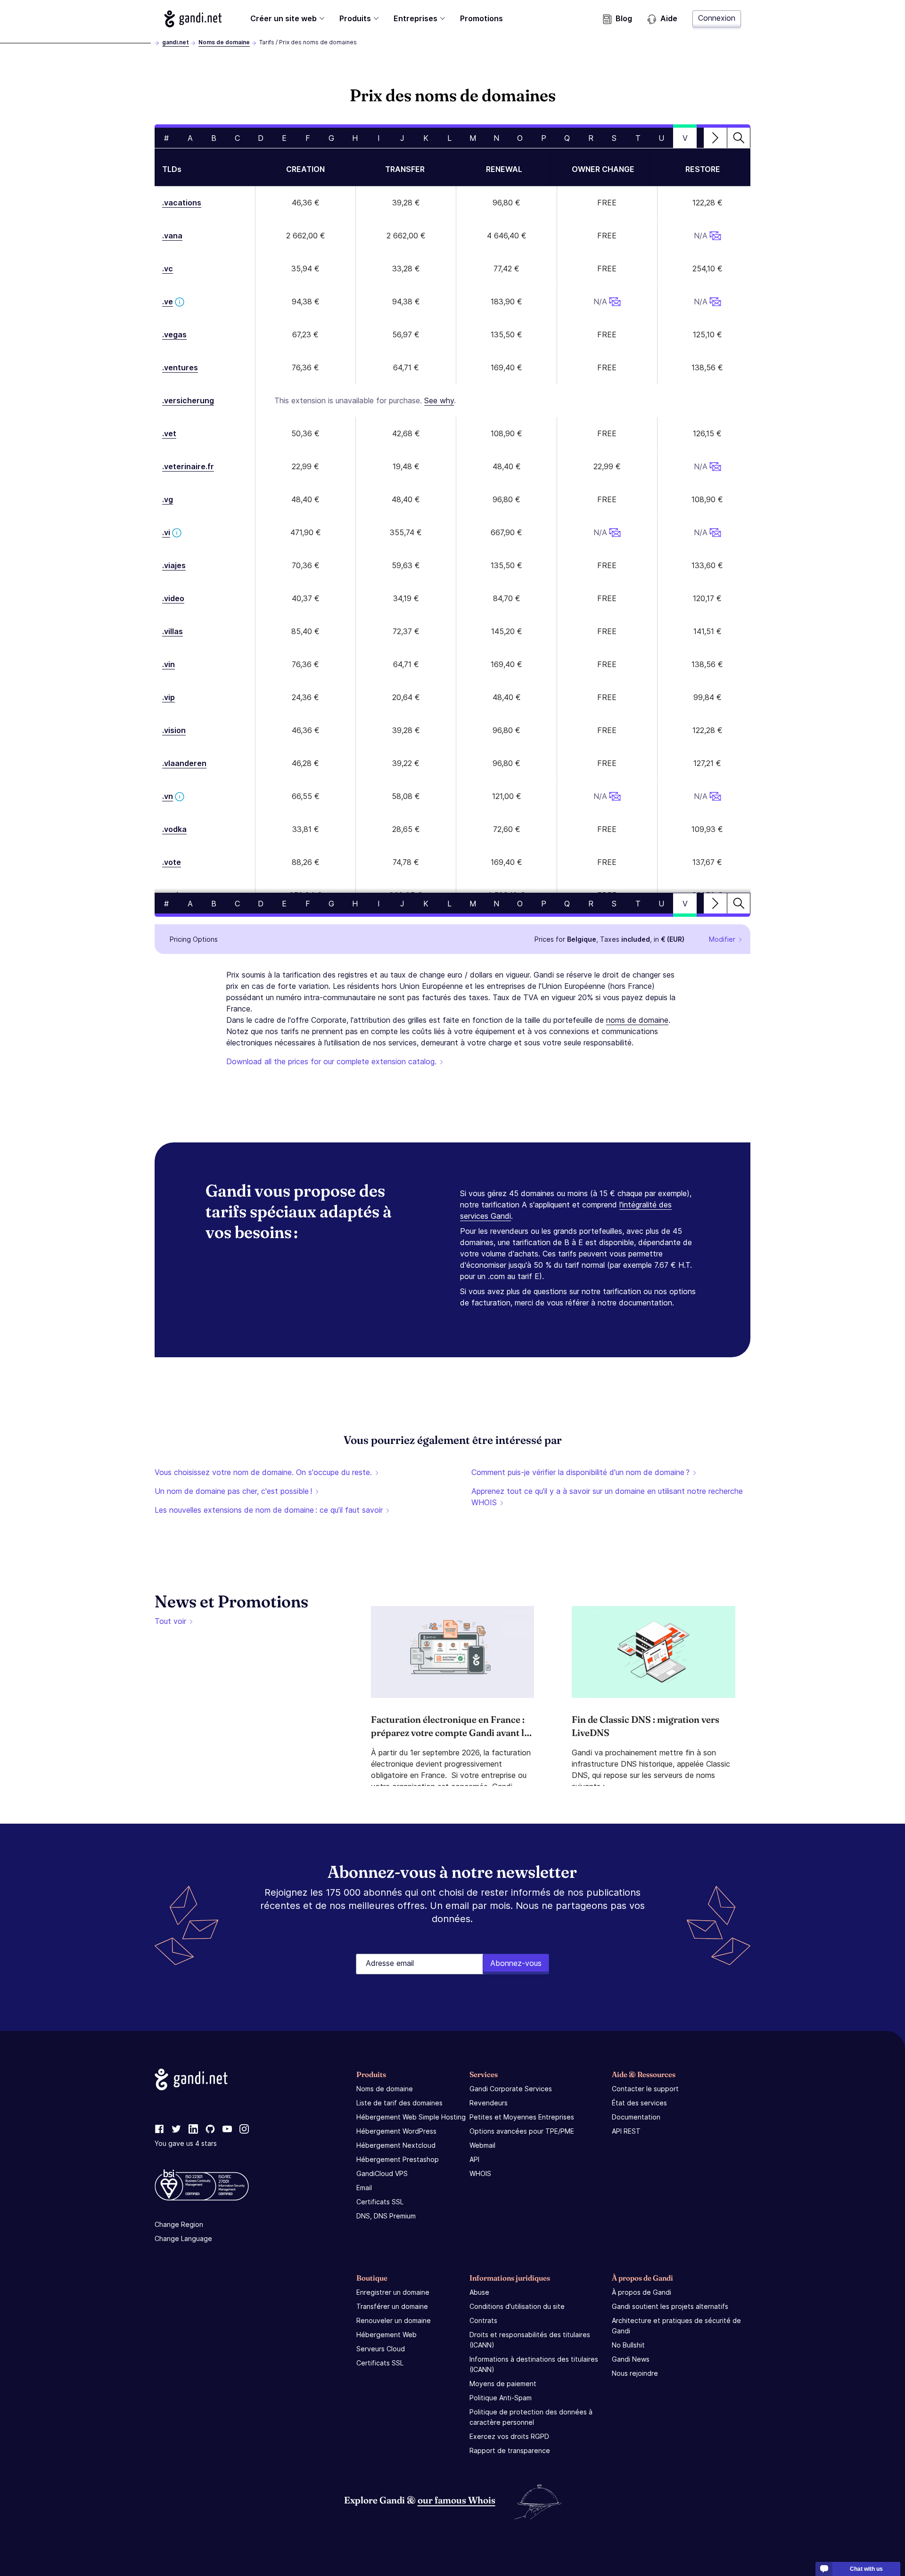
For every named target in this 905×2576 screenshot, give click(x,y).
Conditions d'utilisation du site (517, 2306)
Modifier (722, 939)
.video (173, 598)
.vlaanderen (184, 763)
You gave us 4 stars (186, 2143)
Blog (624, 18)
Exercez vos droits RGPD (509, 2436)
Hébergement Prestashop (398, 2159)
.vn (168, 796)
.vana (172, 236)
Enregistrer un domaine (393, 2292)
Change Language (183, 2238)
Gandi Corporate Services (511, 2089)
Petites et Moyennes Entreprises (522, 2117)
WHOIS (480, 2173)
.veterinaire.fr (188, 466)
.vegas (174, 334)
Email (364, 2188)
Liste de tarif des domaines (399, 2103)
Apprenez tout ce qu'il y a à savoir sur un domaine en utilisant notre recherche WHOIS (607, 1497)
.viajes (174, 565)
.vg (168, 499)
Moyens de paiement (503, 2384)
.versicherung (188, 400)
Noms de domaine (224, 42)
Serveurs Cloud (381, 2349)
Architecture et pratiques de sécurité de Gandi (676, 2326)
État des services (639, 2103)
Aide (669, 18)
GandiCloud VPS (382, 2173)
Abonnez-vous (516, 1963)
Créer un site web (284, 18)
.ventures (180, 367)
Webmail (482, 2145)
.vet (169, 433)
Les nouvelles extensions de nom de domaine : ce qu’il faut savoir (269, 1510)
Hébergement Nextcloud (396, 2145)
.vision (174, 730)
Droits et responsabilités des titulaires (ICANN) (530, 2340)
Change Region (179, 2224)
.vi (166, 532)
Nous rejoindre (635, 2373)
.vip (169, 697)
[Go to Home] (193, 19)
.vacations (182, 203)
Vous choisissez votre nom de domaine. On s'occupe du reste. (263, 1472)
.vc (168, 269)
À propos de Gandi (642, 2292)
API (474, 2159)
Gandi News (631, 2359)
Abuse (479, 2292)
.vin (169, 664)
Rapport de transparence (510, 2450)
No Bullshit (628, 2345)
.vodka (174, 829)
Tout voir (170, 1621)
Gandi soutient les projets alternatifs (670, 2306)
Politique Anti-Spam (501, 2398)
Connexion (717, 18)
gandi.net (176, 42)
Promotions (481, 18)
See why (439, 400)
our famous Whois (457, 2500)
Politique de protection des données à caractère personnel (531, 2417)
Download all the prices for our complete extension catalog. (331, 1061)
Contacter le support (645, 2089)
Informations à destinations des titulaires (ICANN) (534, 2364)
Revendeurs (489, 2103)
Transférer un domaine (392, 2306)
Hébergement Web (387, 2335)
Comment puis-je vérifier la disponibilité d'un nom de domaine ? (580, 1472)
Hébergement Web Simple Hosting (411, 2117)
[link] (159, 2129)
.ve (168, 302)
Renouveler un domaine (394, 2320)
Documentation (636, 2117)
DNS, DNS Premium (386, 2216)
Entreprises (415, 18)
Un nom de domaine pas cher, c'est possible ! (233, 1491)
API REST (626, 2131)
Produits (355, 18)
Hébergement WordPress (396, 2131)
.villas (173, 631)
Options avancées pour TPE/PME (522, 2131)
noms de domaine (637, 1020)
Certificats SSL (380, 2202)
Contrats (483, 2320)
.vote (172, 862)
